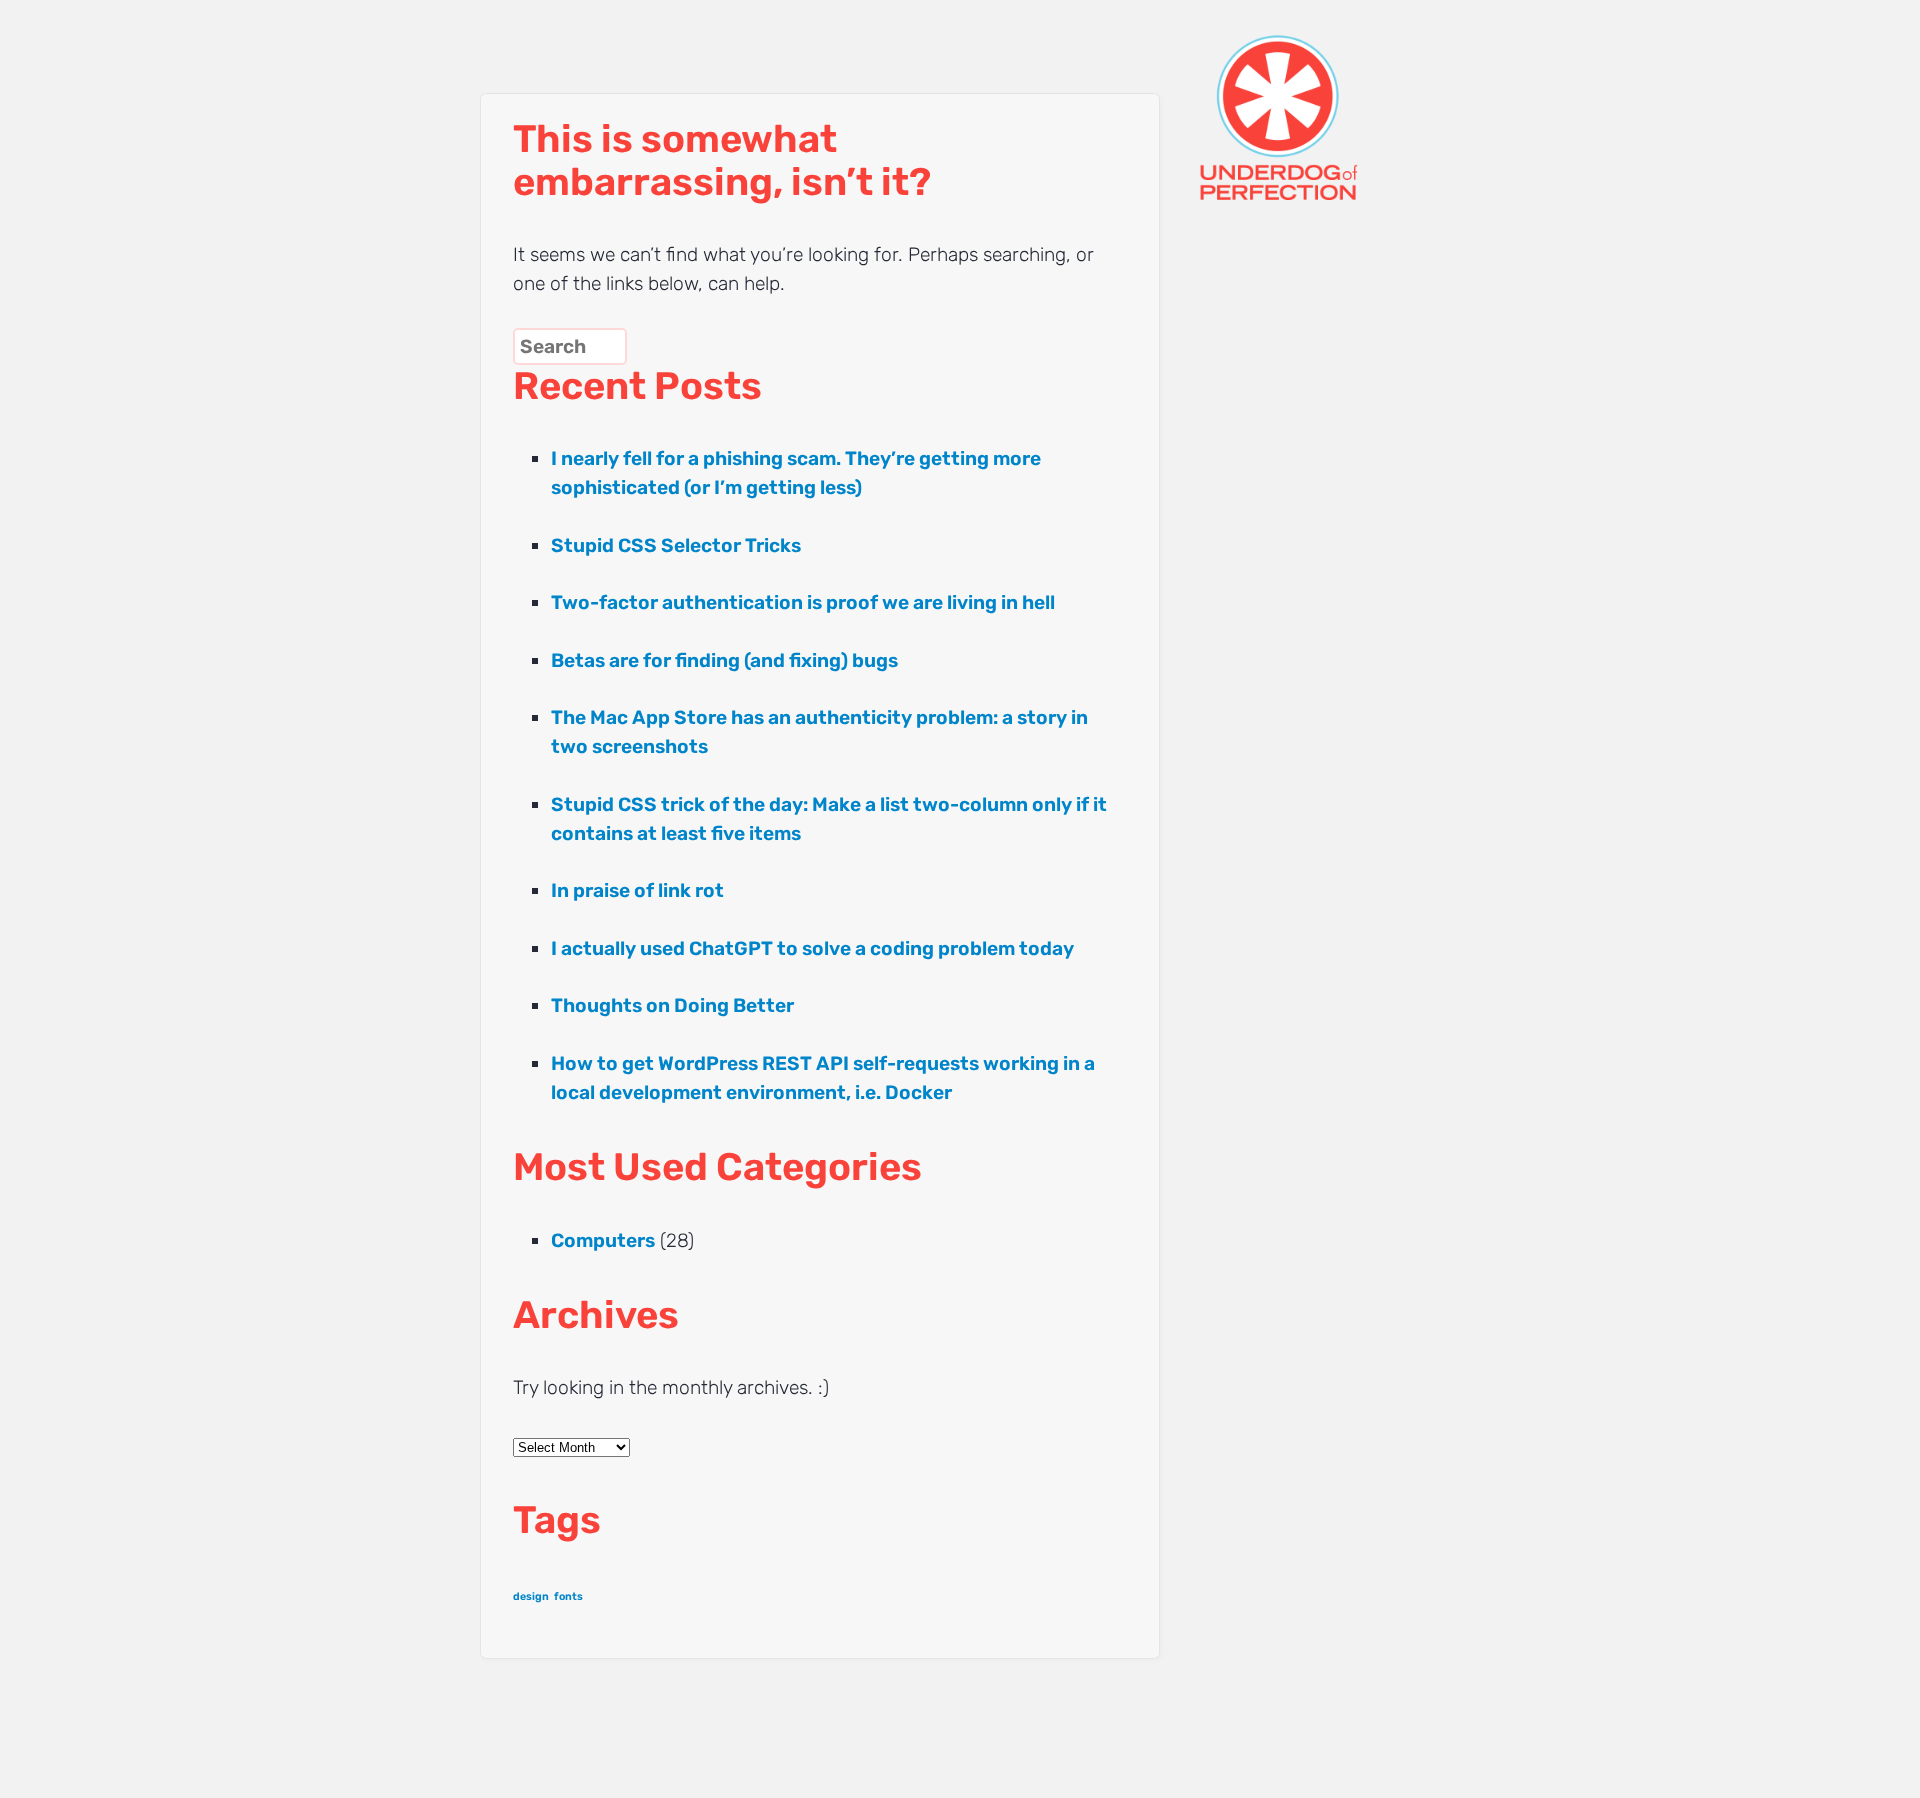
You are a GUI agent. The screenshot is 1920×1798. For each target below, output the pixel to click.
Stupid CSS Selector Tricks (676, 545)
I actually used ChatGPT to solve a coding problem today (812, 948)
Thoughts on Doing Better (672, 1005)
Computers (603, 1240)
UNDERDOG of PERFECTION (1315, 100)
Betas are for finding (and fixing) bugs (724, 660)
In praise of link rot (637, 890)
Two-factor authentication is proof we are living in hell (803, 602)
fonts (568, 1596)
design (531, 1596)
